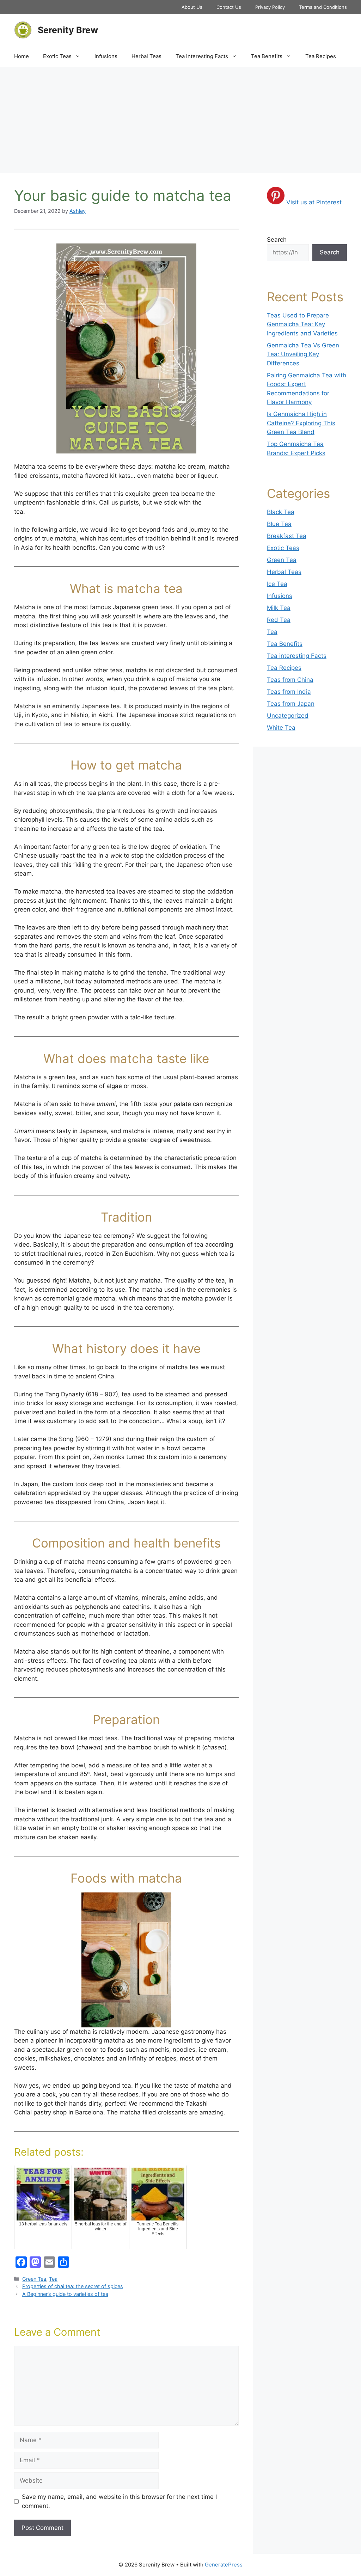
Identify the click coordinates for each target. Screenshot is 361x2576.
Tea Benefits (267, 56)
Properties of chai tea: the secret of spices (73, 2286)
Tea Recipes (321, 56)
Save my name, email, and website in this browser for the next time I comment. (119, 2501)
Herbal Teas (146, 56)
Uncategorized (288, 716)
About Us (192, 7)
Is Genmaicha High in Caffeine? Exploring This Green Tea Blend (301, 423)
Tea (53, 2279)
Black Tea (281, 512)
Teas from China (290, 680)
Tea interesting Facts (202, 56)
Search (277, 240)
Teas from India (289, 692)
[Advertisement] (180, 120)
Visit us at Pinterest (314, 202)
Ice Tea (277, 584)
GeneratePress (224, 2565)
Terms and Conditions (323, 7)
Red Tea (279, 620)
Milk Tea (279, 608)
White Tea (281, 728)
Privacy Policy (270, 7)
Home (22, 56)
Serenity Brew (68, 30)
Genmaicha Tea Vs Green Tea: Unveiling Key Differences (303, 354)
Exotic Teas (57, 56)
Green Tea (34, 2279)
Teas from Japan (291, 704)
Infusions (106, 56)
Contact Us (229, 7)
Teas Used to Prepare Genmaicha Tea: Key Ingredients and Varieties (302, 324)
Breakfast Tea (287, 536)
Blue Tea (279, 524)
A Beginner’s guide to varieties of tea (65, 2294)
